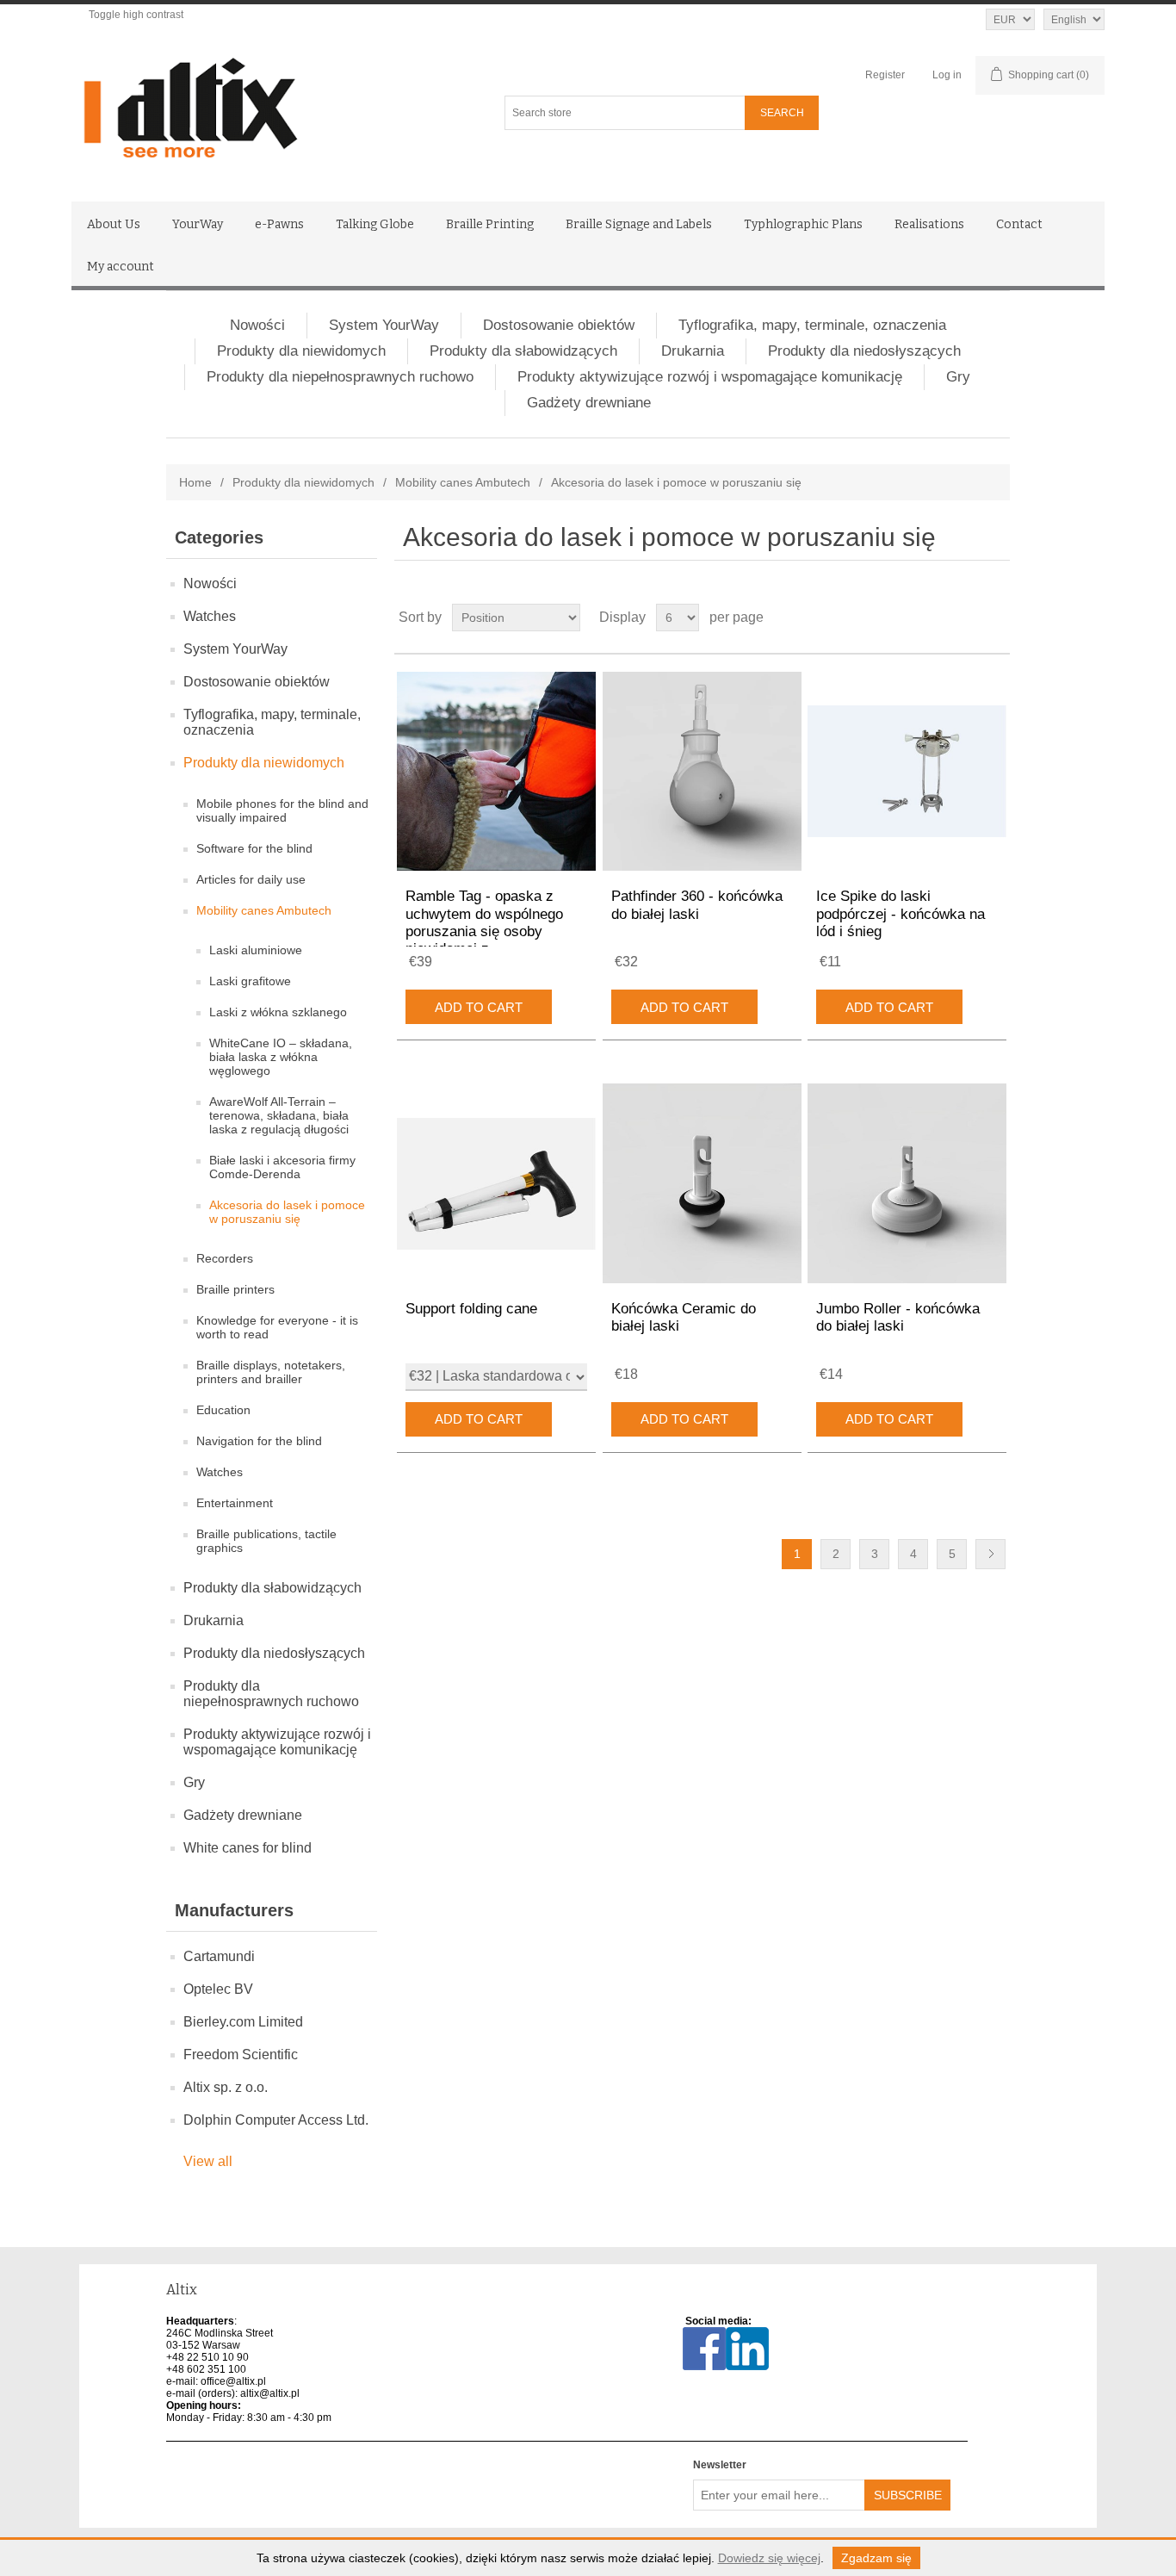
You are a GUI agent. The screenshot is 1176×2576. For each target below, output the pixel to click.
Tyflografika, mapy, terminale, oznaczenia (812, 325)
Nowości (257, 325)
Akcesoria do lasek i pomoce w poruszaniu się (287, 1212)
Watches (210, 616)
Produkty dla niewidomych (301, 351)
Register (885, 75)
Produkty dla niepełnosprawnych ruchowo (340, 377)
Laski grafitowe (250, 981)
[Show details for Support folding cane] (496, 1183)
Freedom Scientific (241, 2055)
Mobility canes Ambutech (463, 482)
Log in (947, 75)
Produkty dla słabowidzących (523, 351)
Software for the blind (254, 848)
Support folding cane (471, 1309)
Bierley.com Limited (243, 2022)
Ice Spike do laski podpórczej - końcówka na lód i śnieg (901, 914)
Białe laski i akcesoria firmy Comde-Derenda (282, 1167)
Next (990, 1554)
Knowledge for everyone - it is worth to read (277, 1327)
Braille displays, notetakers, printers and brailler (271, 1372)
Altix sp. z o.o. (226, 2087)
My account (121, 267)
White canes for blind (248, 1848)
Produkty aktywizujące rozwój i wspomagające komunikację (710, 377)
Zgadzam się (876, 2558)
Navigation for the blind (259, 1441)
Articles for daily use (251, 879)
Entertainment (235, 1503)
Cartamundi (219, 1956)
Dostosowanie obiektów (559, 325)
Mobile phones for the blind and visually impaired (282, 810)
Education (223, 1410)
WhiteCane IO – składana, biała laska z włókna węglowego (281, 1057)
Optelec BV (218, 1989)
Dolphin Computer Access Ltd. (276, 2120)
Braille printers (235, 1289)
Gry (958, 377)
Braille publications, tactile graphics (266, 1541)
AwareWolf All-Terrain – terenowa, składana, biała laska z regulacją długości (279, 1115)
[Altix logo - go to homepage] (267, 109)
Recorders (225, 1258)
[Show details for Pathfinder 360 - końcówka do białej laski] (702, 771)
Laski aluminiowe (256, 950)
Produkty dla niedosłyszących (864, 351)
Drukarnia (693, 351)
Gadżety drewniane (589, 403)
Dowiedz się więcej (769, 2558)
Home (195, 482)
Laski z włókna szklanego (278, 1012)
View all (208, 2161)
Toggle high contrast (136, 15)
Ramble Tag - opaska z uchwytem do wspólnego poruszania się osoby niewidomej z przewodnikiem (484, 931)
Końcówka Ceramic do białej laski (684, 1317)
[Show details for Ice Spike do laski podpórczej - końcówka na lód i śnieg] (907, 771)
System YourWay (384, 325)
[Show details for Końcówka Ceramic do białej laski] (702, 1183)
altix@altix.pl (270, 2393)
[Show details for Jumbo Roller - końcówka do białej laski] (907, 1183)
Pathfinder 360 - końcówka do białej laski (697, 905)
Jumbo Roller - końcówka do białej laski (898, 1317)
